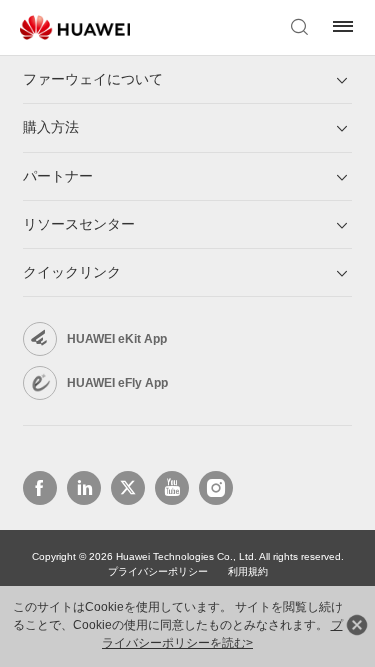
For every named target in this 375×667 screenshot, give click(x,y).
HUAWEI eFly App (117, 383)
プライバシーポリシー (158, 571)
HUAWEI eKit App (117, 339)
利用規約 (248, 571)
